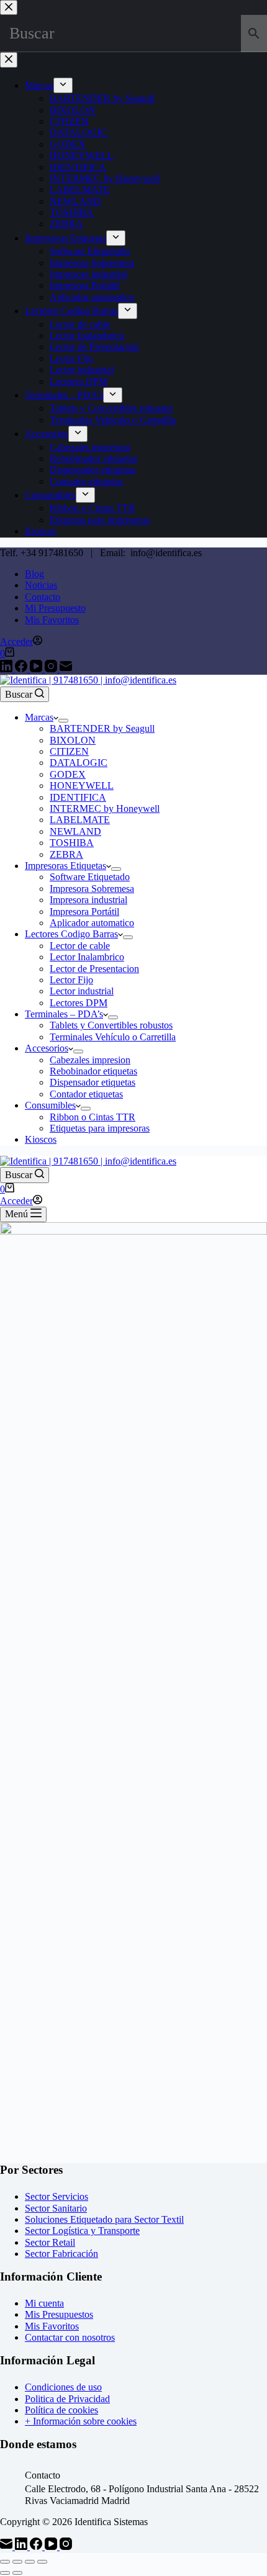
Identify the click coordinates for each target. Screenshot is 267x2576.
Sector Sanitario (56, 2208)
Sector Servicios (57, 2196)
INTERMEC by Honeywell (105, 808)
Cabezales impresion (90, 1060)
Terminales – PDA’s (64, 1014)
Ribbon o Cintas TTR (93, 1117)
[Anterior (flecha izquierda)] (5, 2573)
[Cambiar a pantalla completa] (17, 2562)
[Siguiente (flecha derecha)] (17, 2573)
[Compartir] (30, 2562)
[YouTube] (37, 669)
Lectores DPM (79, 1003)
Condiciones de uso (63, 2387)
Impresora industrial (88, 900)
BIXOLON (73, 740)
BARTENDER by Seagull (102, 728)
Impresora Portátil (84, 912)
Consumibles (50, 1105)
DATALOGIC (79, 763)
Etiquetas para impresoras (100, 1128)
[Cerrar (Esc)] (42, 2562)
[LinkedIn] (7, 669)
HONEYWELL (82, 786)
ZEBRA (66, 854)
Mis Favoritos (52, 620)
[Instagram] (52, 669)
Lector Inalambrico (87, 957)
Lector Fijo (71, 980)
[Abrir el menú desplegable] (63, 721)
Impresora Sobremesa (92, 889)
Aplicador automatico (92, 923)
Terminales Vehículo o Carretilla (113, 1037)
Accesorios (47, 1048)
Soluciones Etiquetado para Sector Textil (104, 2219)
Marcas (39, 717)
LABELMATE (80, 820)
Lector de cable (80, 946)
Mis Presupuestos (59, 2314)
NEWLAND (75, 831)
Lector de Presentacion (94, 969)
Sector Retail (50, 2242)
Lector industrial (82, 991)
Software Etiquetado (90, 877)
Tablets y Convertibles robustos (111, 1025)
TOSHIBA (72, 843)
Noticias (41, 585)
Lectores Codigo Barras (71, 934)
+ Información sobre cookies (81, 2421)
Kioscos (41, 1139)
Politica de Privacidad (67, 2399)
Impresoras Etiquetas (66, 866)
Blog (34, 574)
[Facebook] (22, 669)
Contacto (43, 597)
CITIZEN (69, 751)
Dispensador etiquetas (93, 1082)
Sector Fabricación (61, 2254)
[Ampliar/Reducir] (5, 2562)
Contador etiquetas (86, 1094)
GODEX (68, 774)
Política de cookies (61, 2410)
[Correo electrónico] (66, 669)
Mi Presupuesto (55, 608)
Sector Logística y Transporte (82, 2231)
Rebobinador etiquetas (93, 1071)
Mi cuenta (44, 2303)
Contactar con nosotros (70, 2337)
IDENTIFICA (78, 797)
